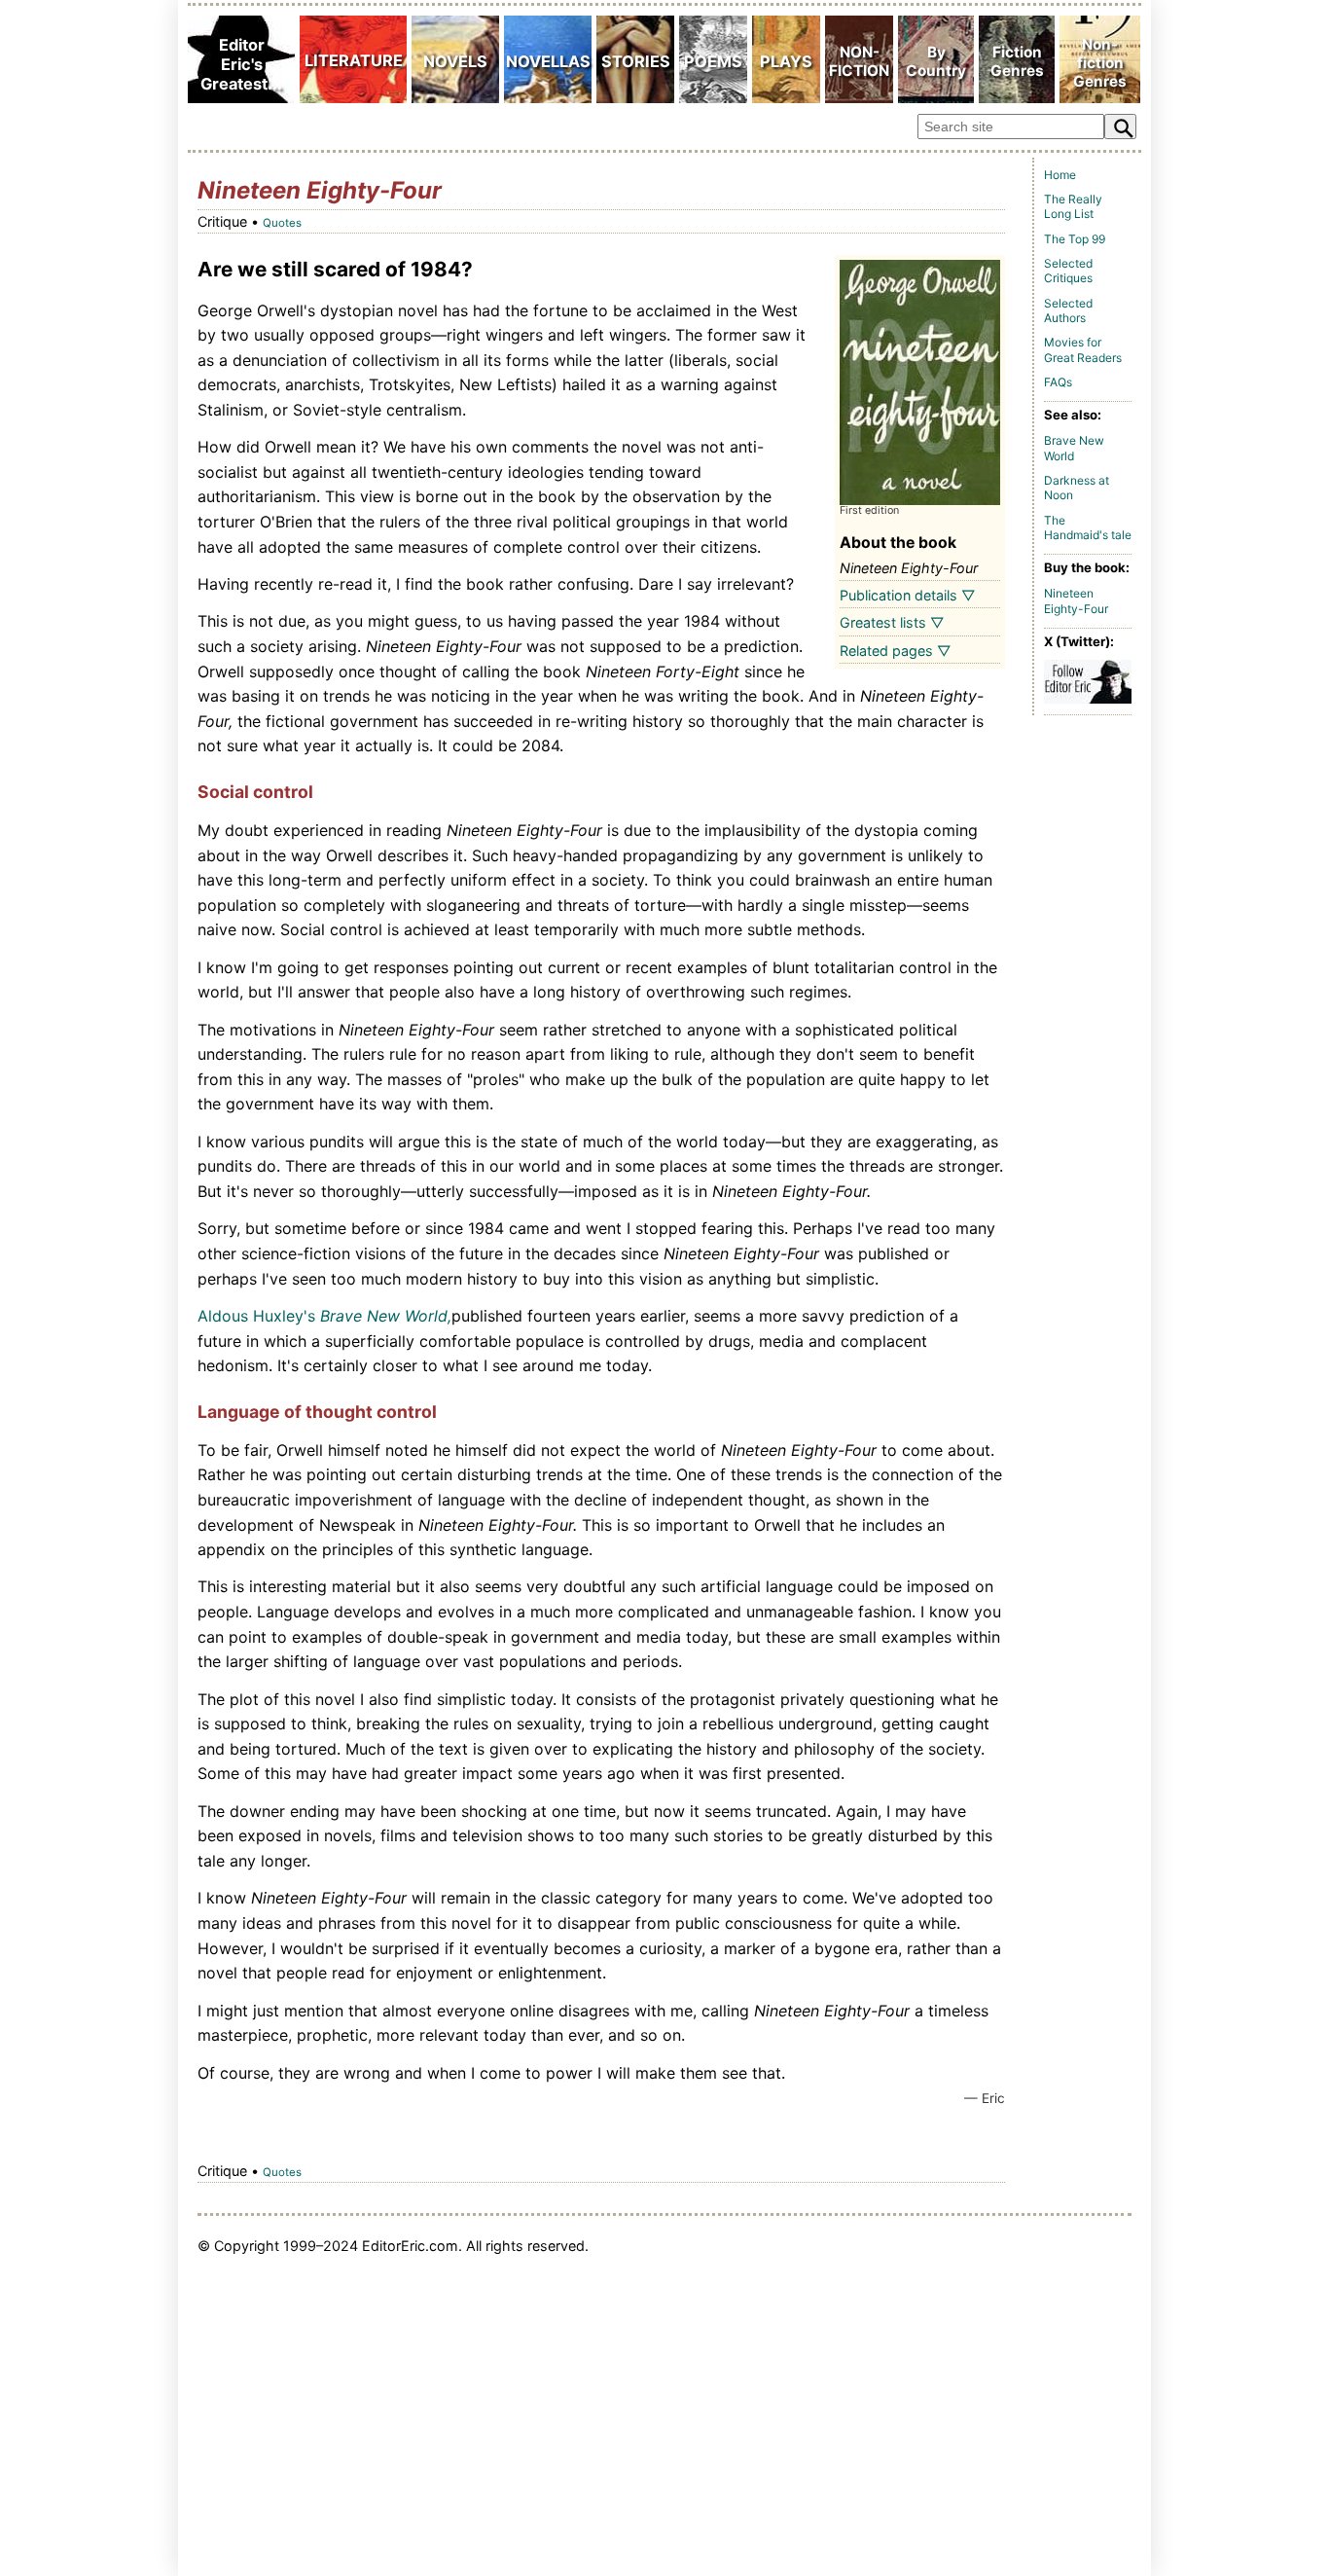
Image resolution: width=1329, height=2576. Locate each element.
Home (1060, 175)
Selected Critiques (1068, 271)
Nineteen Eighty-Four (1076, 601)
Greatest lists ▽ (892, 622)
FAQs (1058, 382)
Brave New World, (386, 1316)
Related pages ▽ (896, 651)
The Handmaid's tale (1088, 528)
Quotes (282, 223)
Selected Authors (1068, 311)
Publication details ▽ (908, 595)
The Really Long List (1073, 207)
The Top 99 (1075, 239)
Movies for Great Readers (1083, 350)
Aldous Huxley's (256, 1316)
